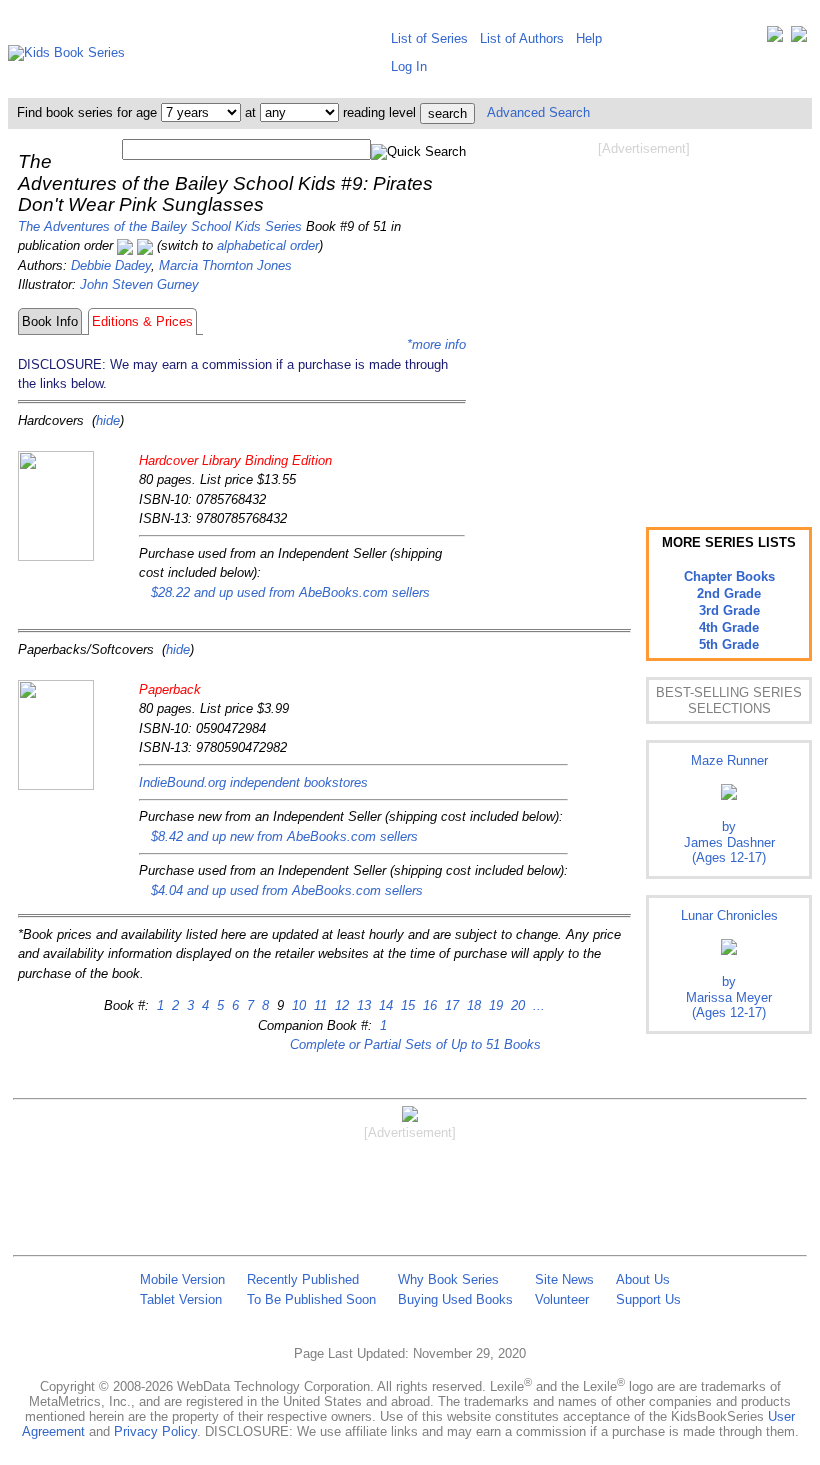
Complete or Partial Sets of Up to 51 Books (415, 1044)
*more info (436, 344)
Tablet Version (181, 1299)
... (537, 1005)
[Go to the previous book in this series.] (125, 245)
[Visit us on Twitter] (775, 38)
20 (516, 1005)
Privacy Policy (155, 1431)
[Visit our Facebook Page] (799, 38)
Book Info (50, 321)
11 (318, 1005)
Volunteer (562, 1299)
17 (450, 1005)
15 (406, 1005)
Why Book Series (448, 1279)
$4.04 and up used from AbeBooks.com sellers (287, 890)
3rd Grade (729, 610)
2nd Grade (729, 593)
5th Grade (729, 644)
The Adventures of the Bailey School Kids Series (160, 226)
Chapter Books (729, 576)
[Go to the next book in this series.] (145, 245)
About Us (643, 1279)
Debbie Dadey (111, 265)
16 (428, 1005)
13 (362, 1005)
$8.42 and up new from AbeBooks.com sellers (284, 836)
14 (384, 1005)
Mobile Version (182, 1279)
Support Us (648, 1299)
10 (297, 1005)
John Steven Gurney (139, 284)
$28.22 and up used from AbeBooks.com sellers (290, 592)
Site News (564, 1279)
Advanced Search (538, 112)
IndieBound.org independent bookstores (253, 782)
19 (494, 1005)
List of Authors (522, 38)
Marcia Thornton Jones (225, 265)
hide (108, 420)
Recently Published (303, 1279)
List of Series (429, 38)
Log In (409, 66)
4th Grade (729, 627)
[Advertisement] (644, 318)
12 (340, 1005)
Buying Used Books (455, 1299)
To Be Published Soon (311, 1299)
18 (472, 1005)
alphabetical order (268, 245)
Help (589, 38)
